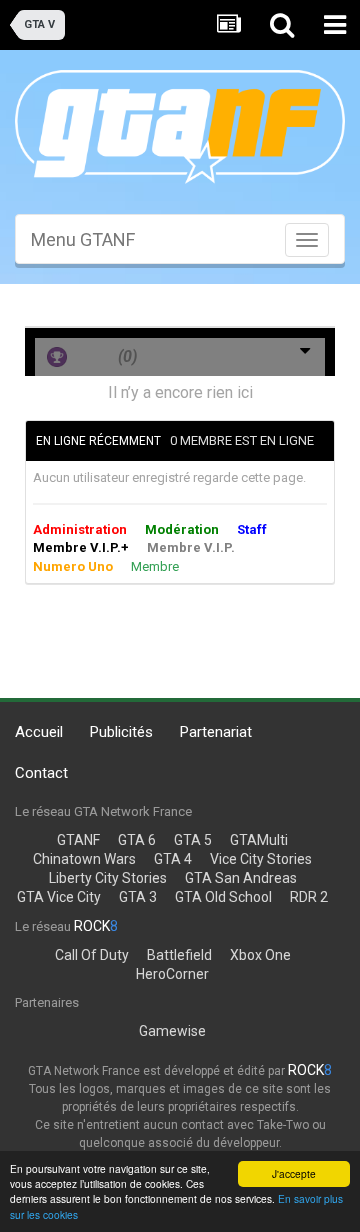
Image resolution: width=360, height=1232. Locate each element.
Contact (41, 773)
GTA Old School (223, 897)
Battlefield (179, 955)
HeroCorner (172, 974)
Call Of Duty (92, 955)
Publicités (121, 732)
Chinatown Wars (84, 859)
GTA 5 (193, 840)
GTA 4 (173, 859)
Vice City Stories (261, 859)
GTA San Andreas (241, 878)
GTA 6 (137, 840)
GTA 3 (138, 897)
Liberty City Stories (108, 878)
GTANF (78, 840)
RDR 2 (309, 897)
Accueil (39, 732)
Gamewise (172, 1031)
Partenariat (216, 732)
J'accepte (294, 1173)
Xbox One (260, 955)
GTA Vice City (59, 897)
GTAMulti (259, 840)
